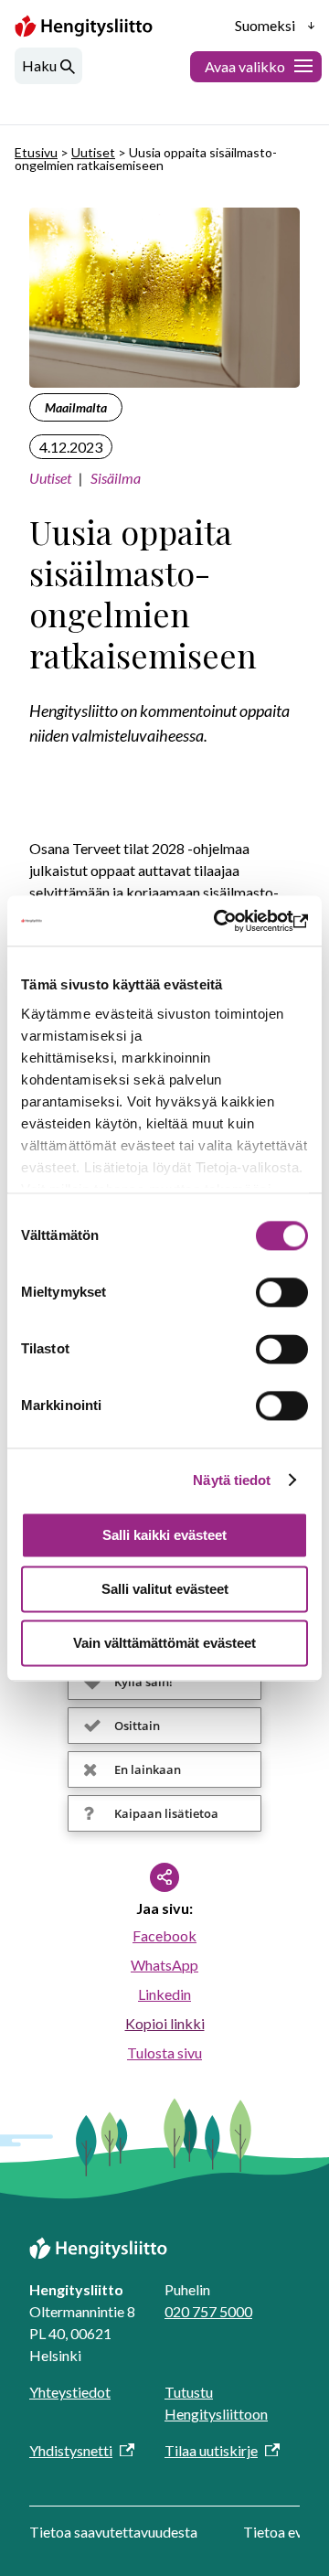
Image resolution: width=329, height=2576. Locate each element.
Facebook (164, 1935)
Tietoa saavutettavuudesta (113, 2532)
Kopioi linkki (165, 2023)
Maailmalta (76, 407)
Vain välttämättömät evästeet (164, 1643)
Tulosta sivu (164, 2052)
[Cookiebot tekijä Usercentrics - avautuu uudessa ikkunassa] (232, 921)
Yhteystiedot (70, 2392)
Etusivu (36, 152)
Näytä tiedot (232, 1480)
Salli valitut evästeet (165, 1589)
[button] (164, 1682)
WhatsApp (164, 1965)
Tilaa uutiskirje (211, 2450)
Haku (39, 65)
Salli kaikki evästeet (164, 1535)
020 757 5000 (208, 2311)
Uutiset (93, 152)
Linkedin (164, 1994)
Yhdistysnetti (71, 2450)
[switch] (282, 1292)
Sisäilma (116, 478)
